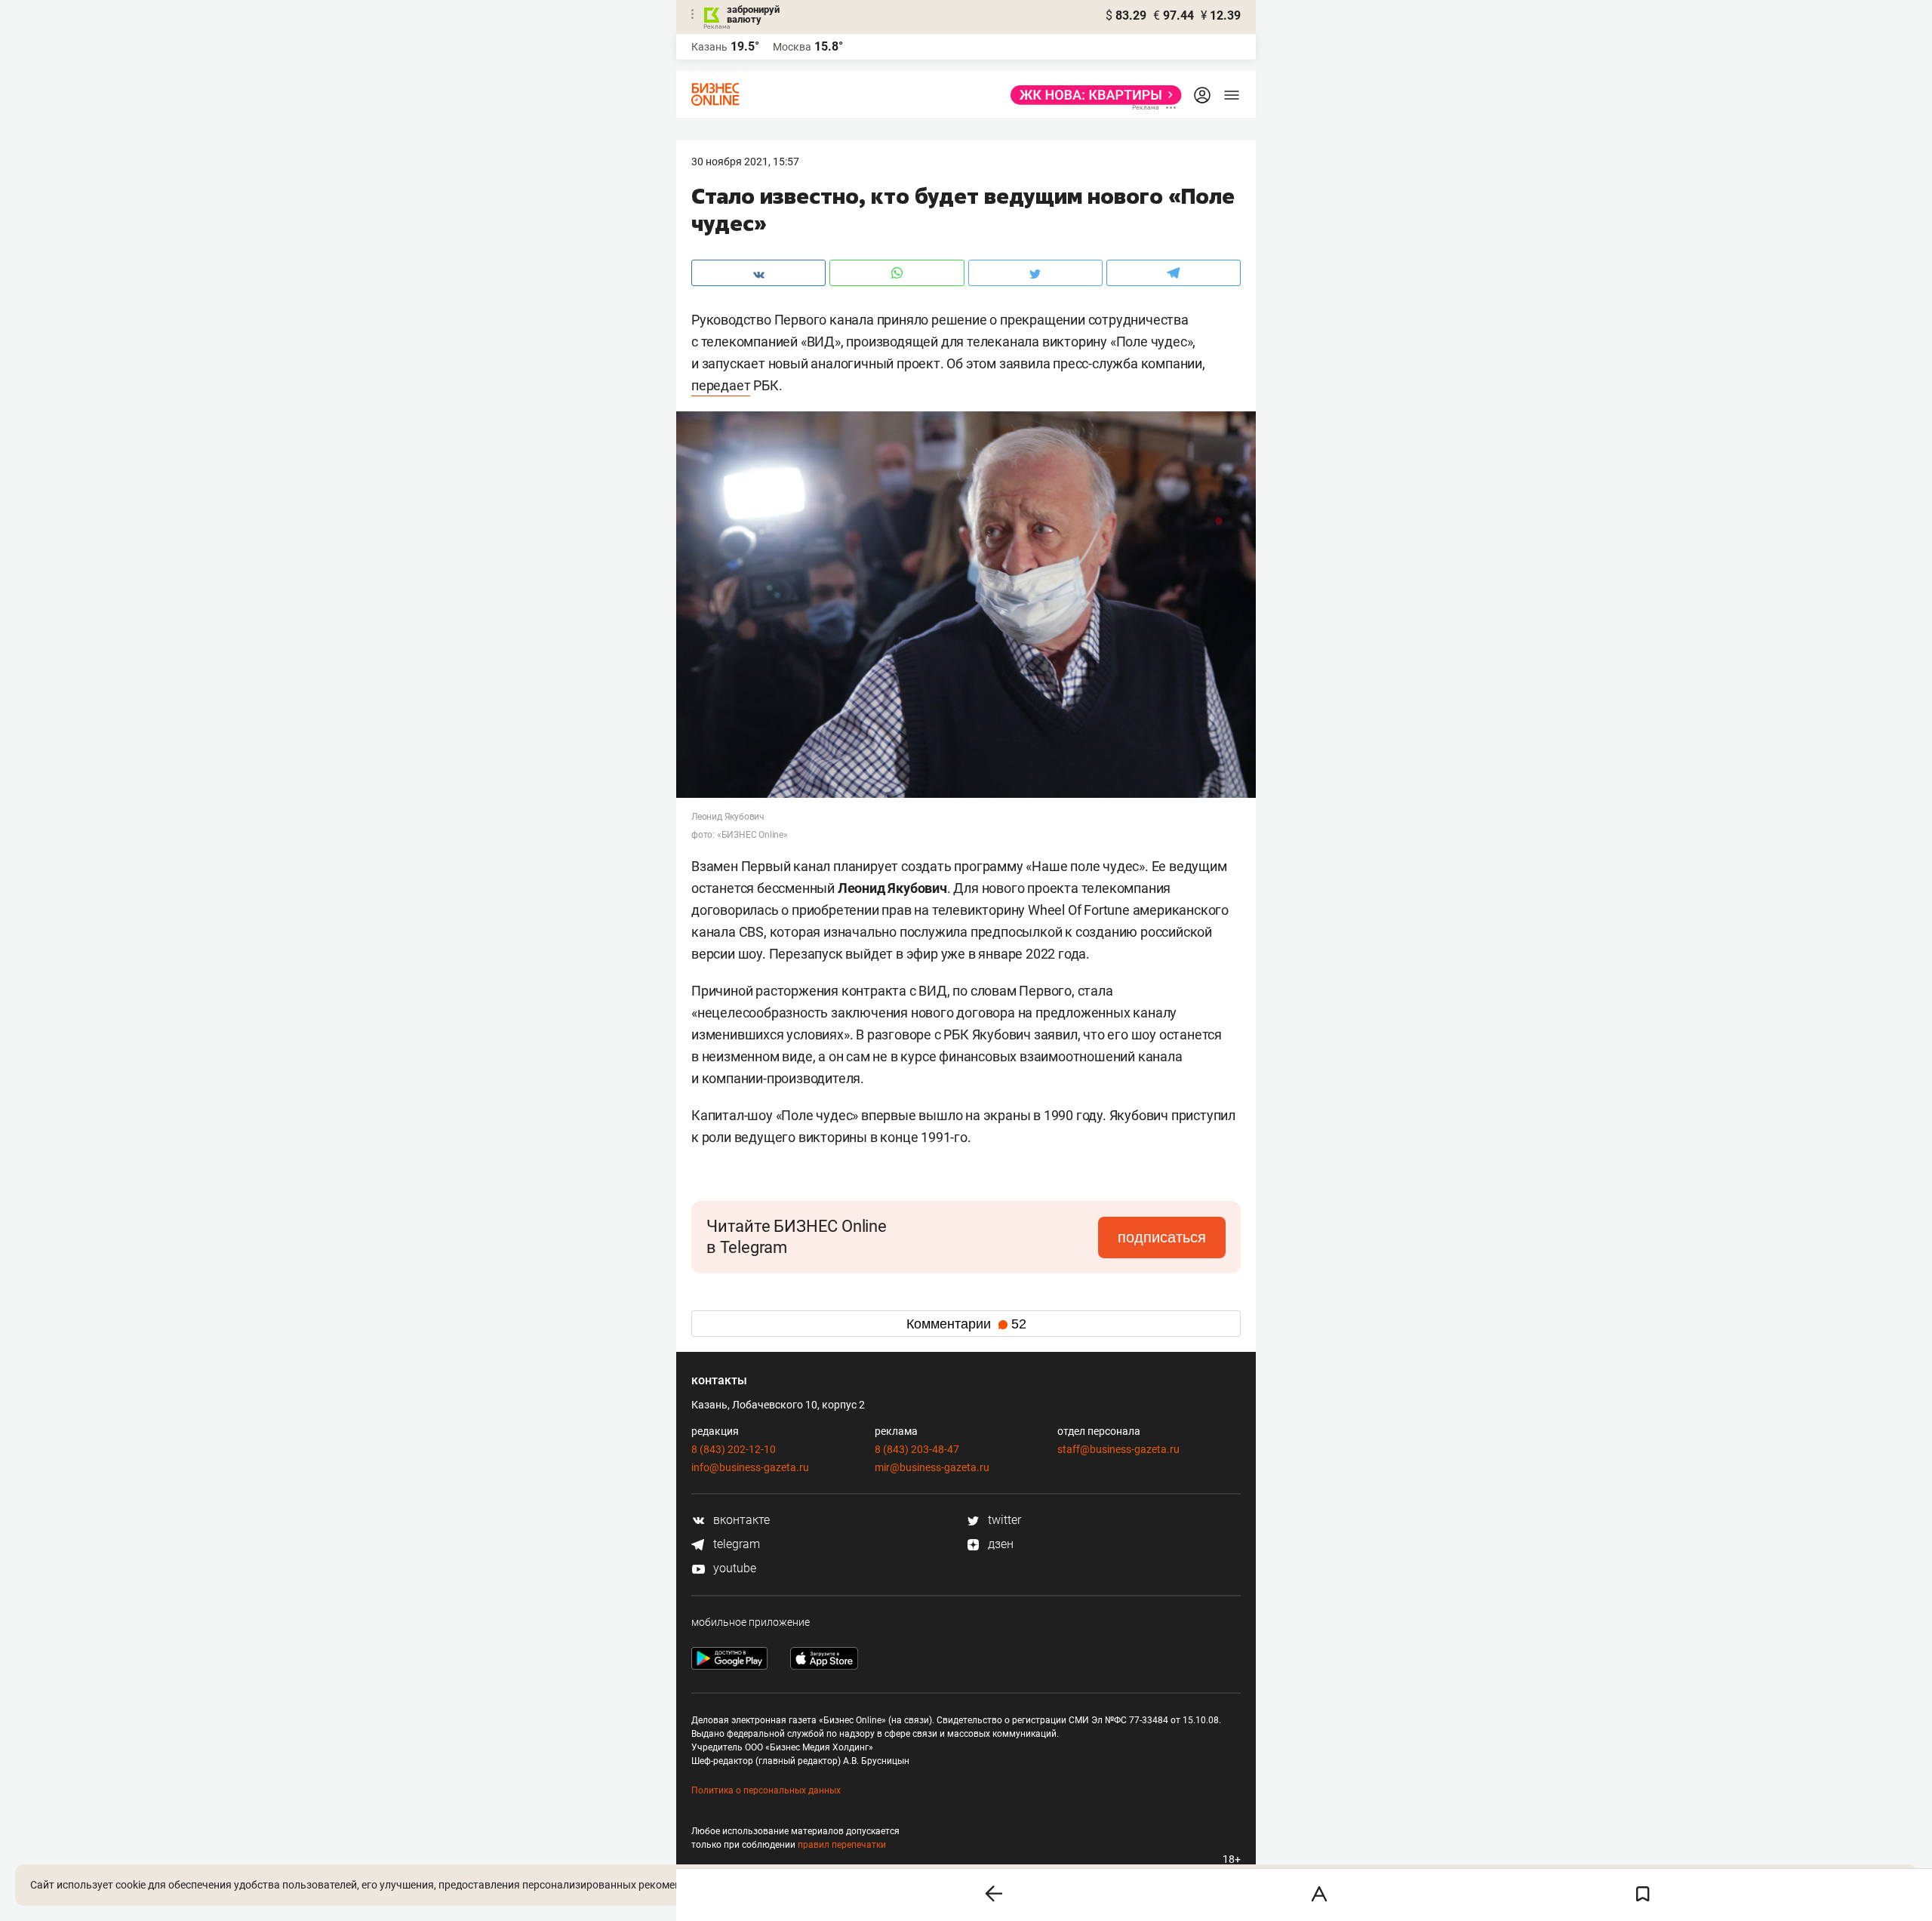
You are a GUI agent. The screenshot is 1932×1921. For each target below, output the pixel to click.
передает (721, 385)
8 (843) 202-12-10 (734, 1449)
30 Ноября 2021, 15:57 (745, 162)
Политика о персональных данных (766, 1790)
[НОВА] (1092, 95)
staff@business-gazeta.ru (1118, 1449)
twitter (1003, 1520)
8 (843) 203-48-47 (917, 1449)
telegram (735, 1544)
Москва (792, 47)
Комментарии (966, 1324)
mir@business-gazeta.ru (932, 1467)
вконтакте (740, 1520)
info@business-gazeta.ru (750, 1467)
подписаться (1162, 1237)
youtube (733, 1568)
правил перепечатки (842, 1845)
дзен (999, 1544)
